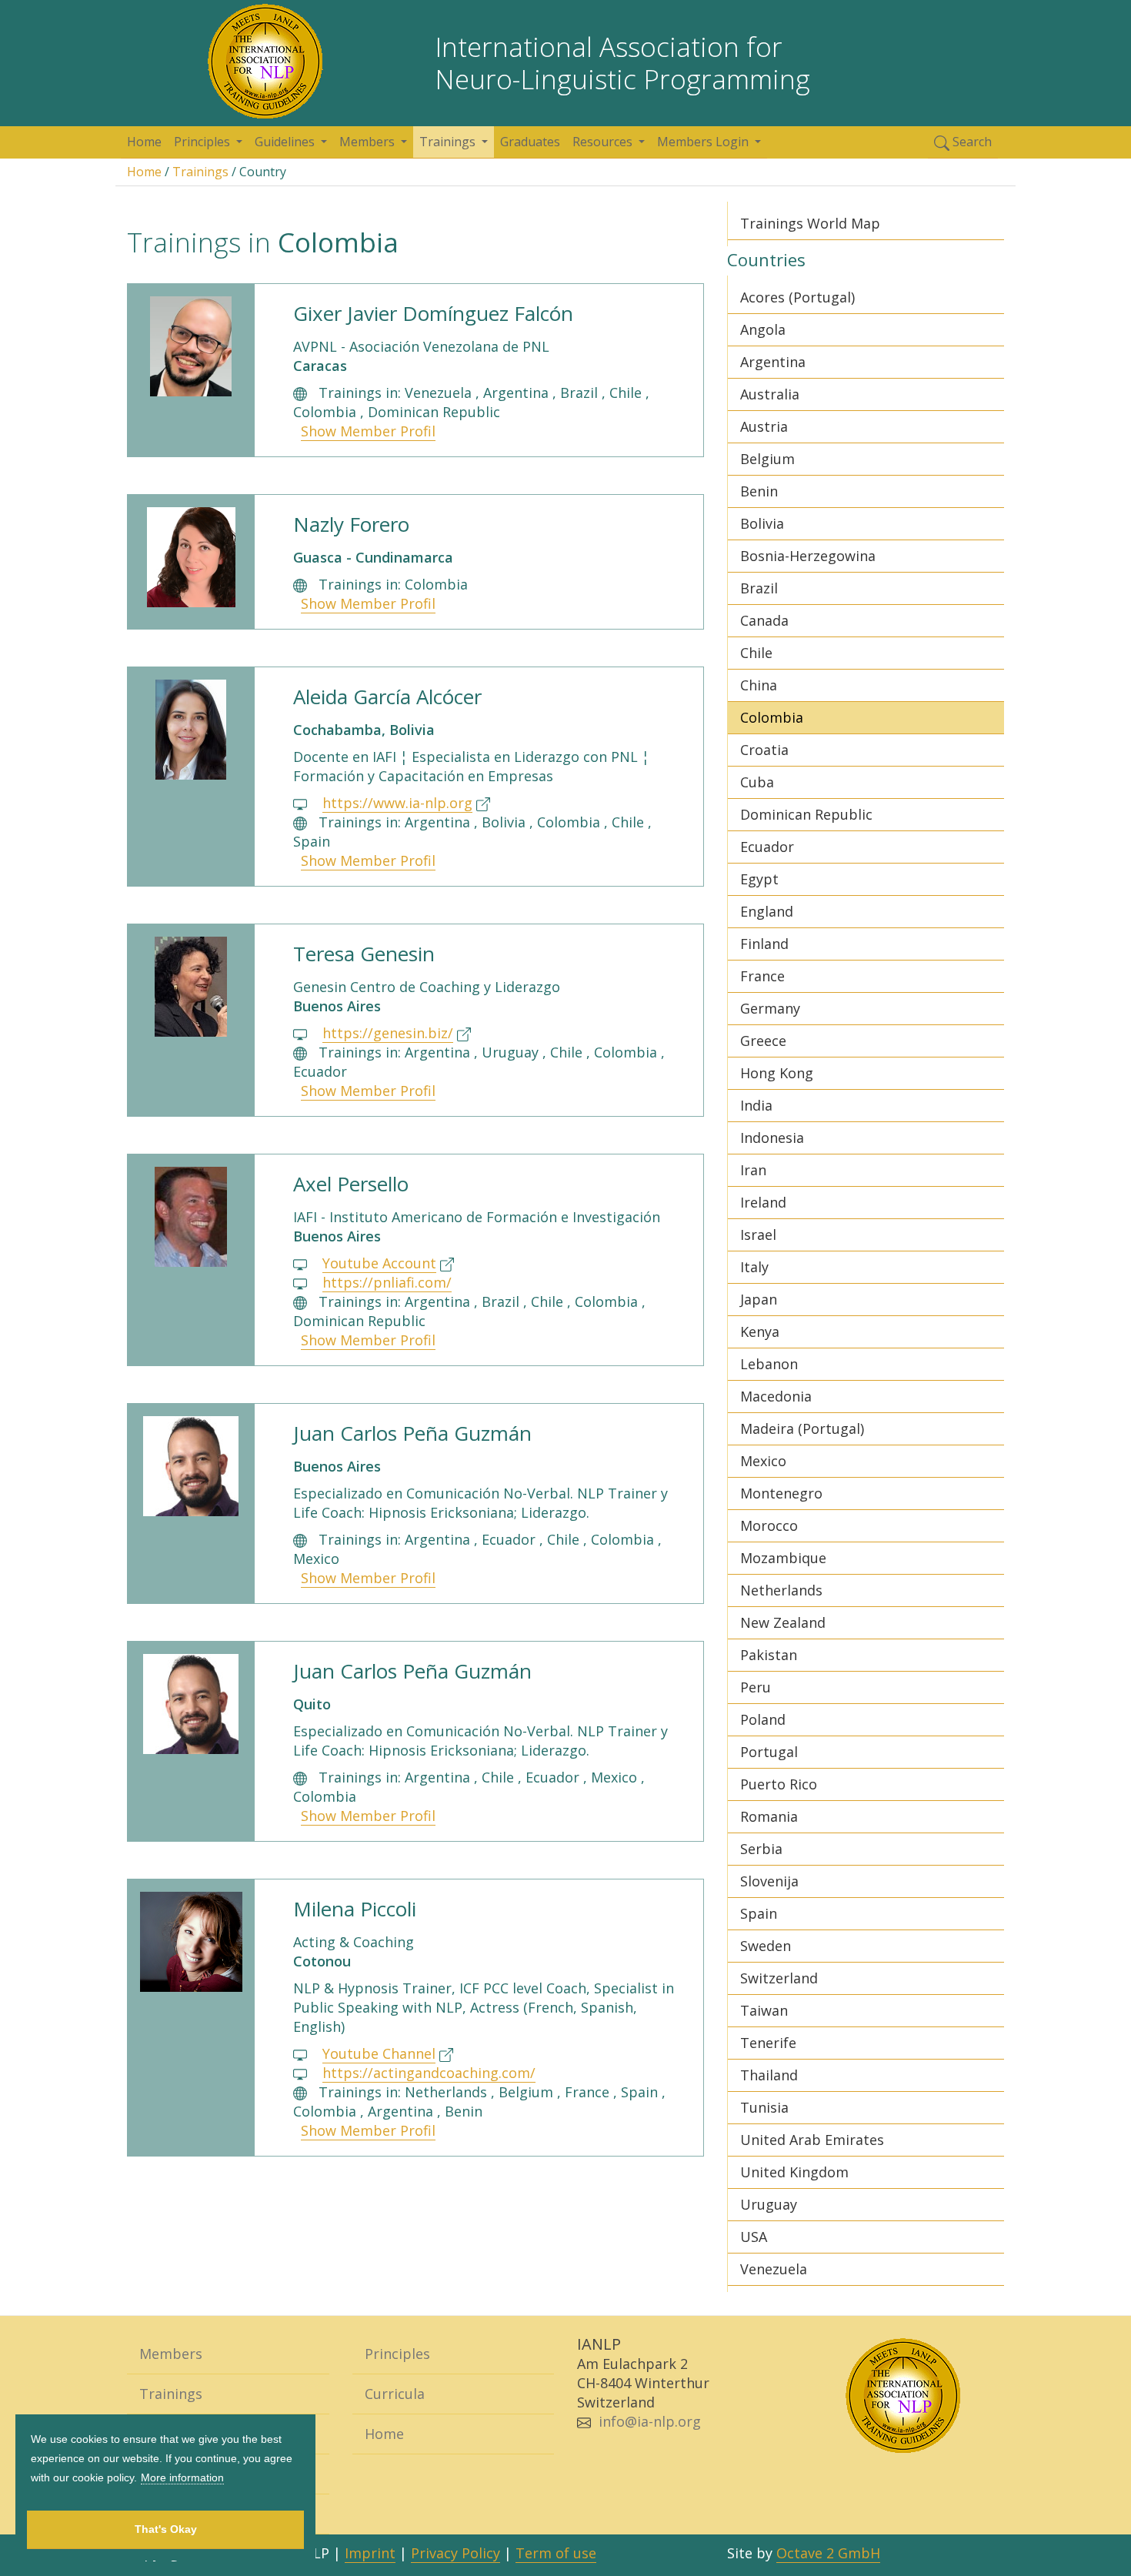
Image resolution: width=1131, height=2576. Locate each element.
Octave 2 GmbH (828, 2553)
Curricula (395, 2394)
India (756, 1105)
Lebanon (769, 1364)
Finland (764, 944)
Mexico (763, 1461)
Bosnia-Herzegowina (808, 556)
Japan (759, 1299)
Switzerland (779, 1978)
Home (144, 142)
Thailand (769, 2075)
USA (754, 2237)
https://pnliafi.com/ (387, 1282)
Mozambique (783, 1558)
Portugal (769, 1752)
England (767, 911)
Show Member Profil (368, 431)
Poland (763, 1719)
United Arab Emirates (812, 2140)
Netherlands (781, 1590)
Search (971, 142)
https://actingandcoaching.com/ (429, 2073)
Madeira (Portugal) (802, 1428)
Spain (759, 1913)
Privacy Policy (455, 2553)
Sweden (766, 1946)
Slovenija (769, 1881)
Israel (758, 1235)
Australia (770, 394)
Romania (769, 1816)
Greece (763, 1041)
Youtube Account (379, 1263)
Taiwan (764, 2010)
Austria (764, 426)
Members (171, 2354)
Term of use (556, 2553)
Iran (753, 1170)
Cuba (757, 782)
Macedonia (776, 1396)
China (759, 685)
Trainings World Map (810, 223)
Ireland (763, 1202)
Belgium (767, 459)
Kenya (760, 1331)
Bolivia (762, 523)
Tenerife (768, 2043)
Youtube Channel (379, 2053)
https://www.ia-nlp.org (397, 803)
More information (182, 2477)
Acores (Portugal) (797, 297)
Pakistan (769, 1655)
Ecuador (767, 847)
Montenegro (781, 1493)
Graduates (530, 142)
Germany (770, 1008)
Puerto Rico (779, 1784)
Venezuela (774, 2269)
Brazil (759, 588)
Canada (764, 620)
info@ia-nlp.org (650, 2421)
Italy (754, 1267)
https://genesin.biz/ (388, 1033)
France (762, 976)
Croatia (764, 750)
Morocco (769, 1525)
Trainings (200, 172)
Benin (759, 491)
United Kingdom (794, 2172)
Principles (397, 2354)
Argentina (773, 362)
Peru (756, 1687)
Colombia (772, 717)
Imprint (370, 2553)
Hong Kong (777, 1073)
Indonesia (772, 1138)
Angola (763, 329)
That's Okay (166, 2529)
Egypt (759, 879)
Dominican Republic (806, 814)
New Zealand (783, 1622)
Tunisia (764, 2107)
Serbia (761, 1849)
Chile (756, 653)
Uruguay (769, 2204)
